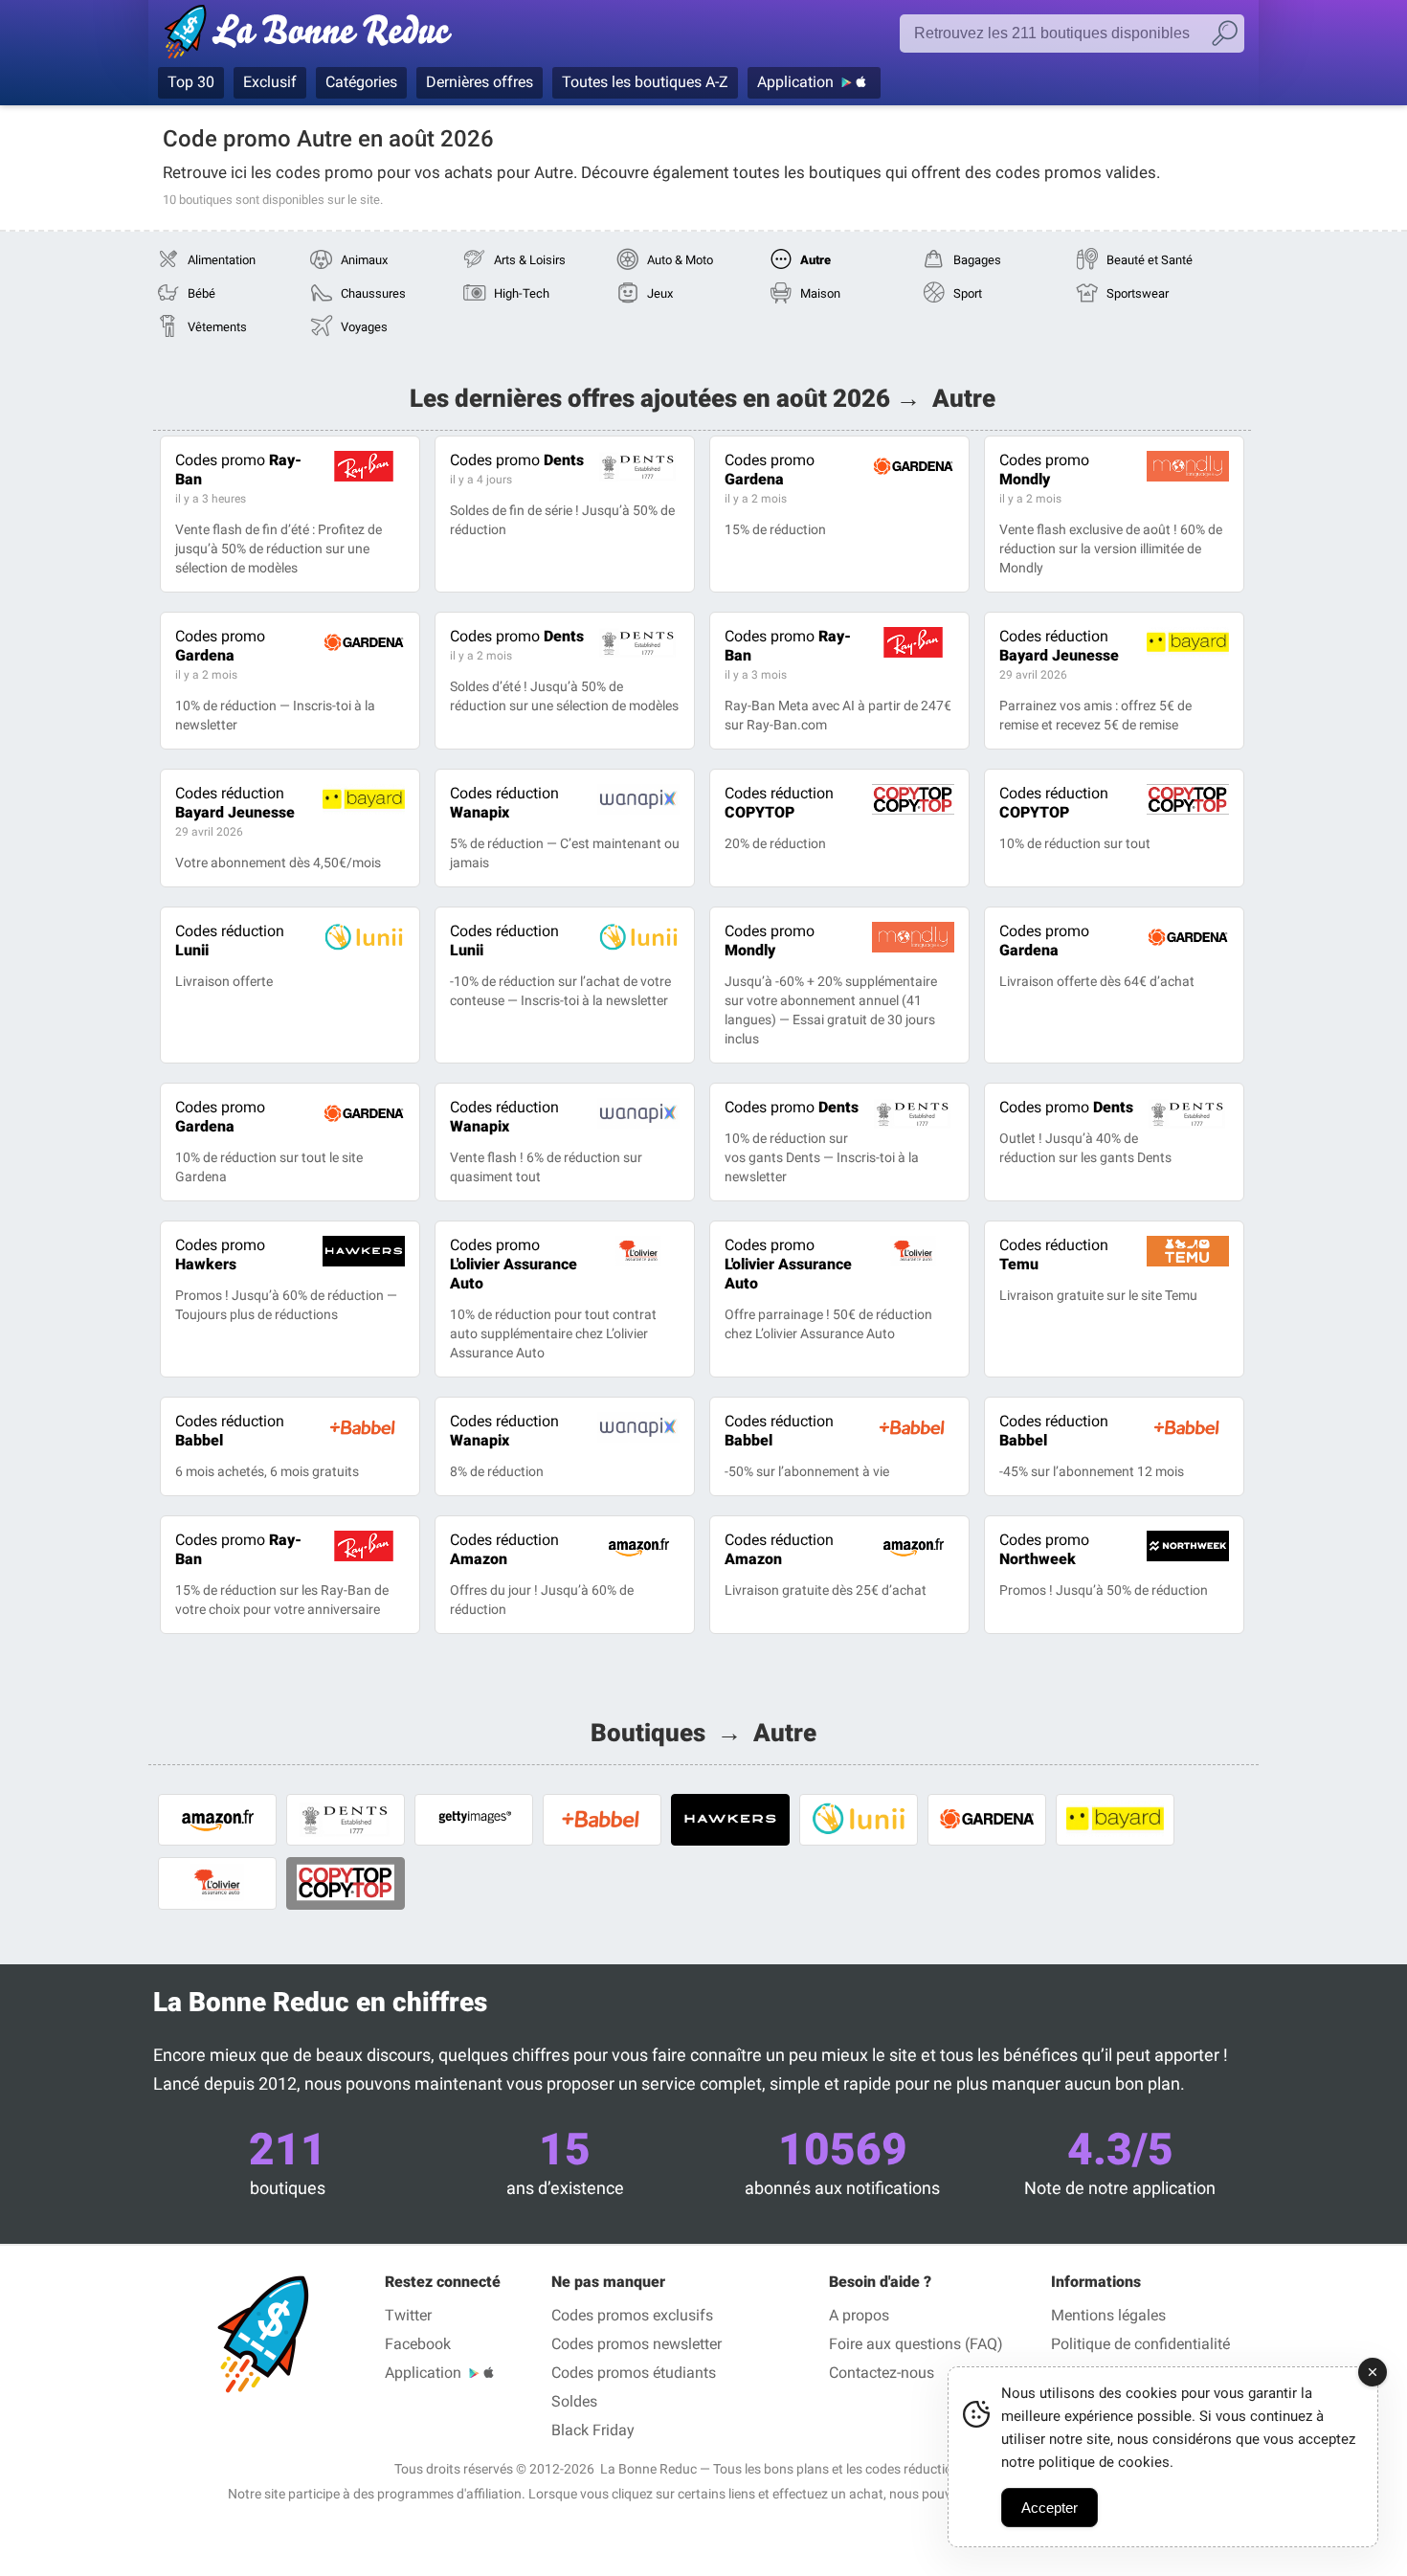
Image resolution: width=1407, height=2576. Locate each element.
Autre (815, 260)
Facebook (418, 2344)
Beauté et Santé (1150, 260)
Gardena (770, 470)
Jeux (660, 293)
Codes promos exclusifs (632, 2315)
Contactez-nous (882, 2373)
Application (795, 82)
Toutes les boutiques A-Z (645, 82)
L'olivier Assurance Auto (514, 1264)
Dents (517, 460)
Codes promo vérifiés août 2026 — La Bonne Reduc (313, 35)
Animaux (364, 260)
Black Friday (593, 2430)
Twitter (408, 2315)
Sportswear (1138, 293)
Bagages (977, 260)
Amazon (504, 1549)
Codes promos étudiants (634, 2373)
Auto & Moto (680, 260)
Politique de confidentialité (1140, 2344)
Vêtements (217, 327)
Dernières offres (480, 82)
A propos (859, 2315)
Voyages (364, 327)
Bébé (201, 293)
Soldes (574, 2401)
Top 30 (191, 82)
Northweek (1044, 1549)
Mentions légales (1108, 2315)
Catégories (361, 82)
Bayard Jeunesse (1059, 646)
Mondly (1044, 470)
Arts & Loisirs (530, 260)
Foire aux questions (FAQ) (916, 2344)
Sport (968, 293)
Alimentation (222, 260)
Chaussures (373, 293)
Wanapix (504, 803)
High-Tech (522, 293)
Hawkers (220, 1254)
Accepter (1050, 2508)
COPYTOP (779, 803)
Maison (820, 293)
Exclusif (270, 82)
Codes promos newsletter (636, 2344)
